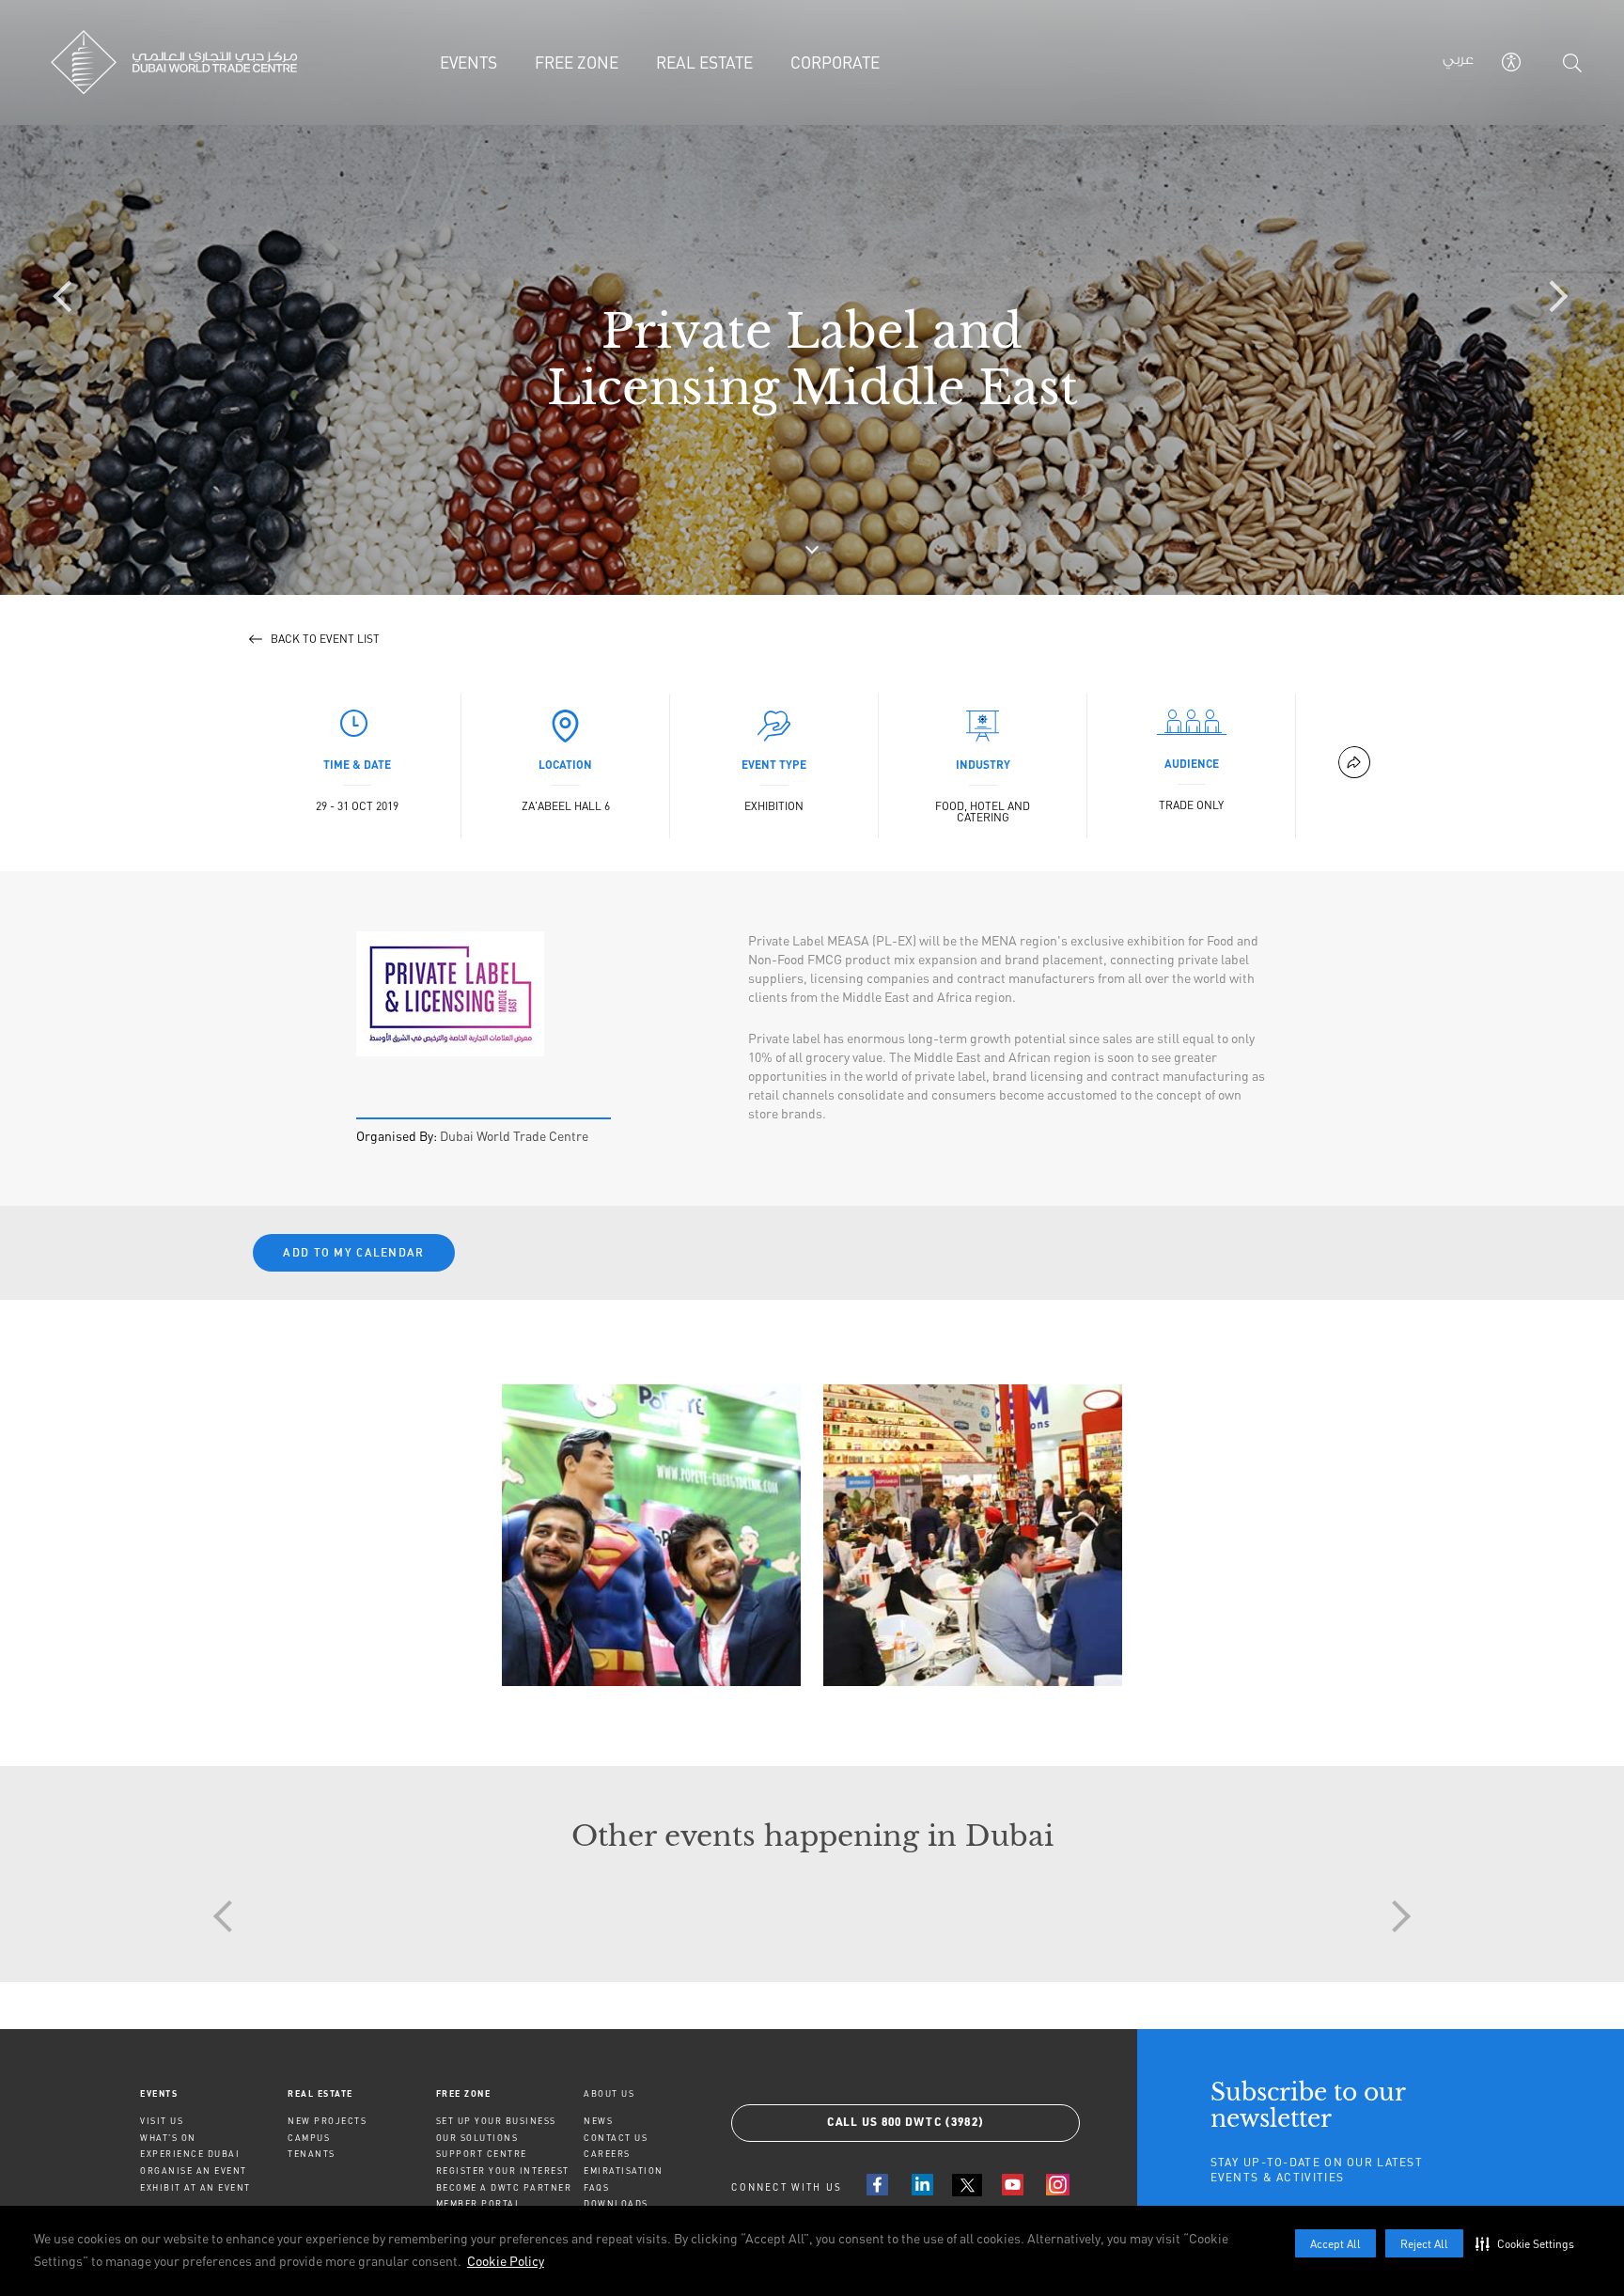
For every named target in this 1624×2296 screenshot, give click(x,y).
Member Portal (479, 2203)
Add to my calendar (353, 1252)
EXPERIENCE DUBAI (190, 2154)
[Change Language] (1458, 63)
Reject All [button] (1424, 2244)
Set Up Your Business (496, 2121)
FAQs (596, 2187)
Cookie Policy (506, 2261)
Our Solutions (477, 2138)
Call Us (906, 2123)
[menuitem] (214, 2093)
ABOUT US (609, 2093)
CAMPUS (309, 2138)
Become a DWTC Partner (504, 2187)
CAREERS (607, 2154)
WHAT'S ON (168, 2138)
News (598, 2121)
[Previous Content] (70, 298)
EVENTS (159, 2093)
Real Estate (320, 2093)
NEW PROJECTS (327, 2121)
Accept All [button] (1335, 2244)
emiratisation (624, 2171)
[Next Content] (1554, 298)
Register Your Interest (503, 2171)
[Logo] (180, 62)
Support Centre (482, 2154)
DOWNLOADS (616, 2203)
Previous (70, 1505)
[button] (1529, 2243)
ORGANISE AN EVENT (194, 2171)
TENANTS (312, 2154)
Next (1554, 1505)
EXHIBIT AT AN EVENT (195, 2187)
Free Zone (464, 2093)
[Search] (1572, 63)
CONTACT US (616, 2138)
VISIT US (162, 2121)
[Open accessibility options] (1511, 62)
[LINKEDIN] (922, 2185)
